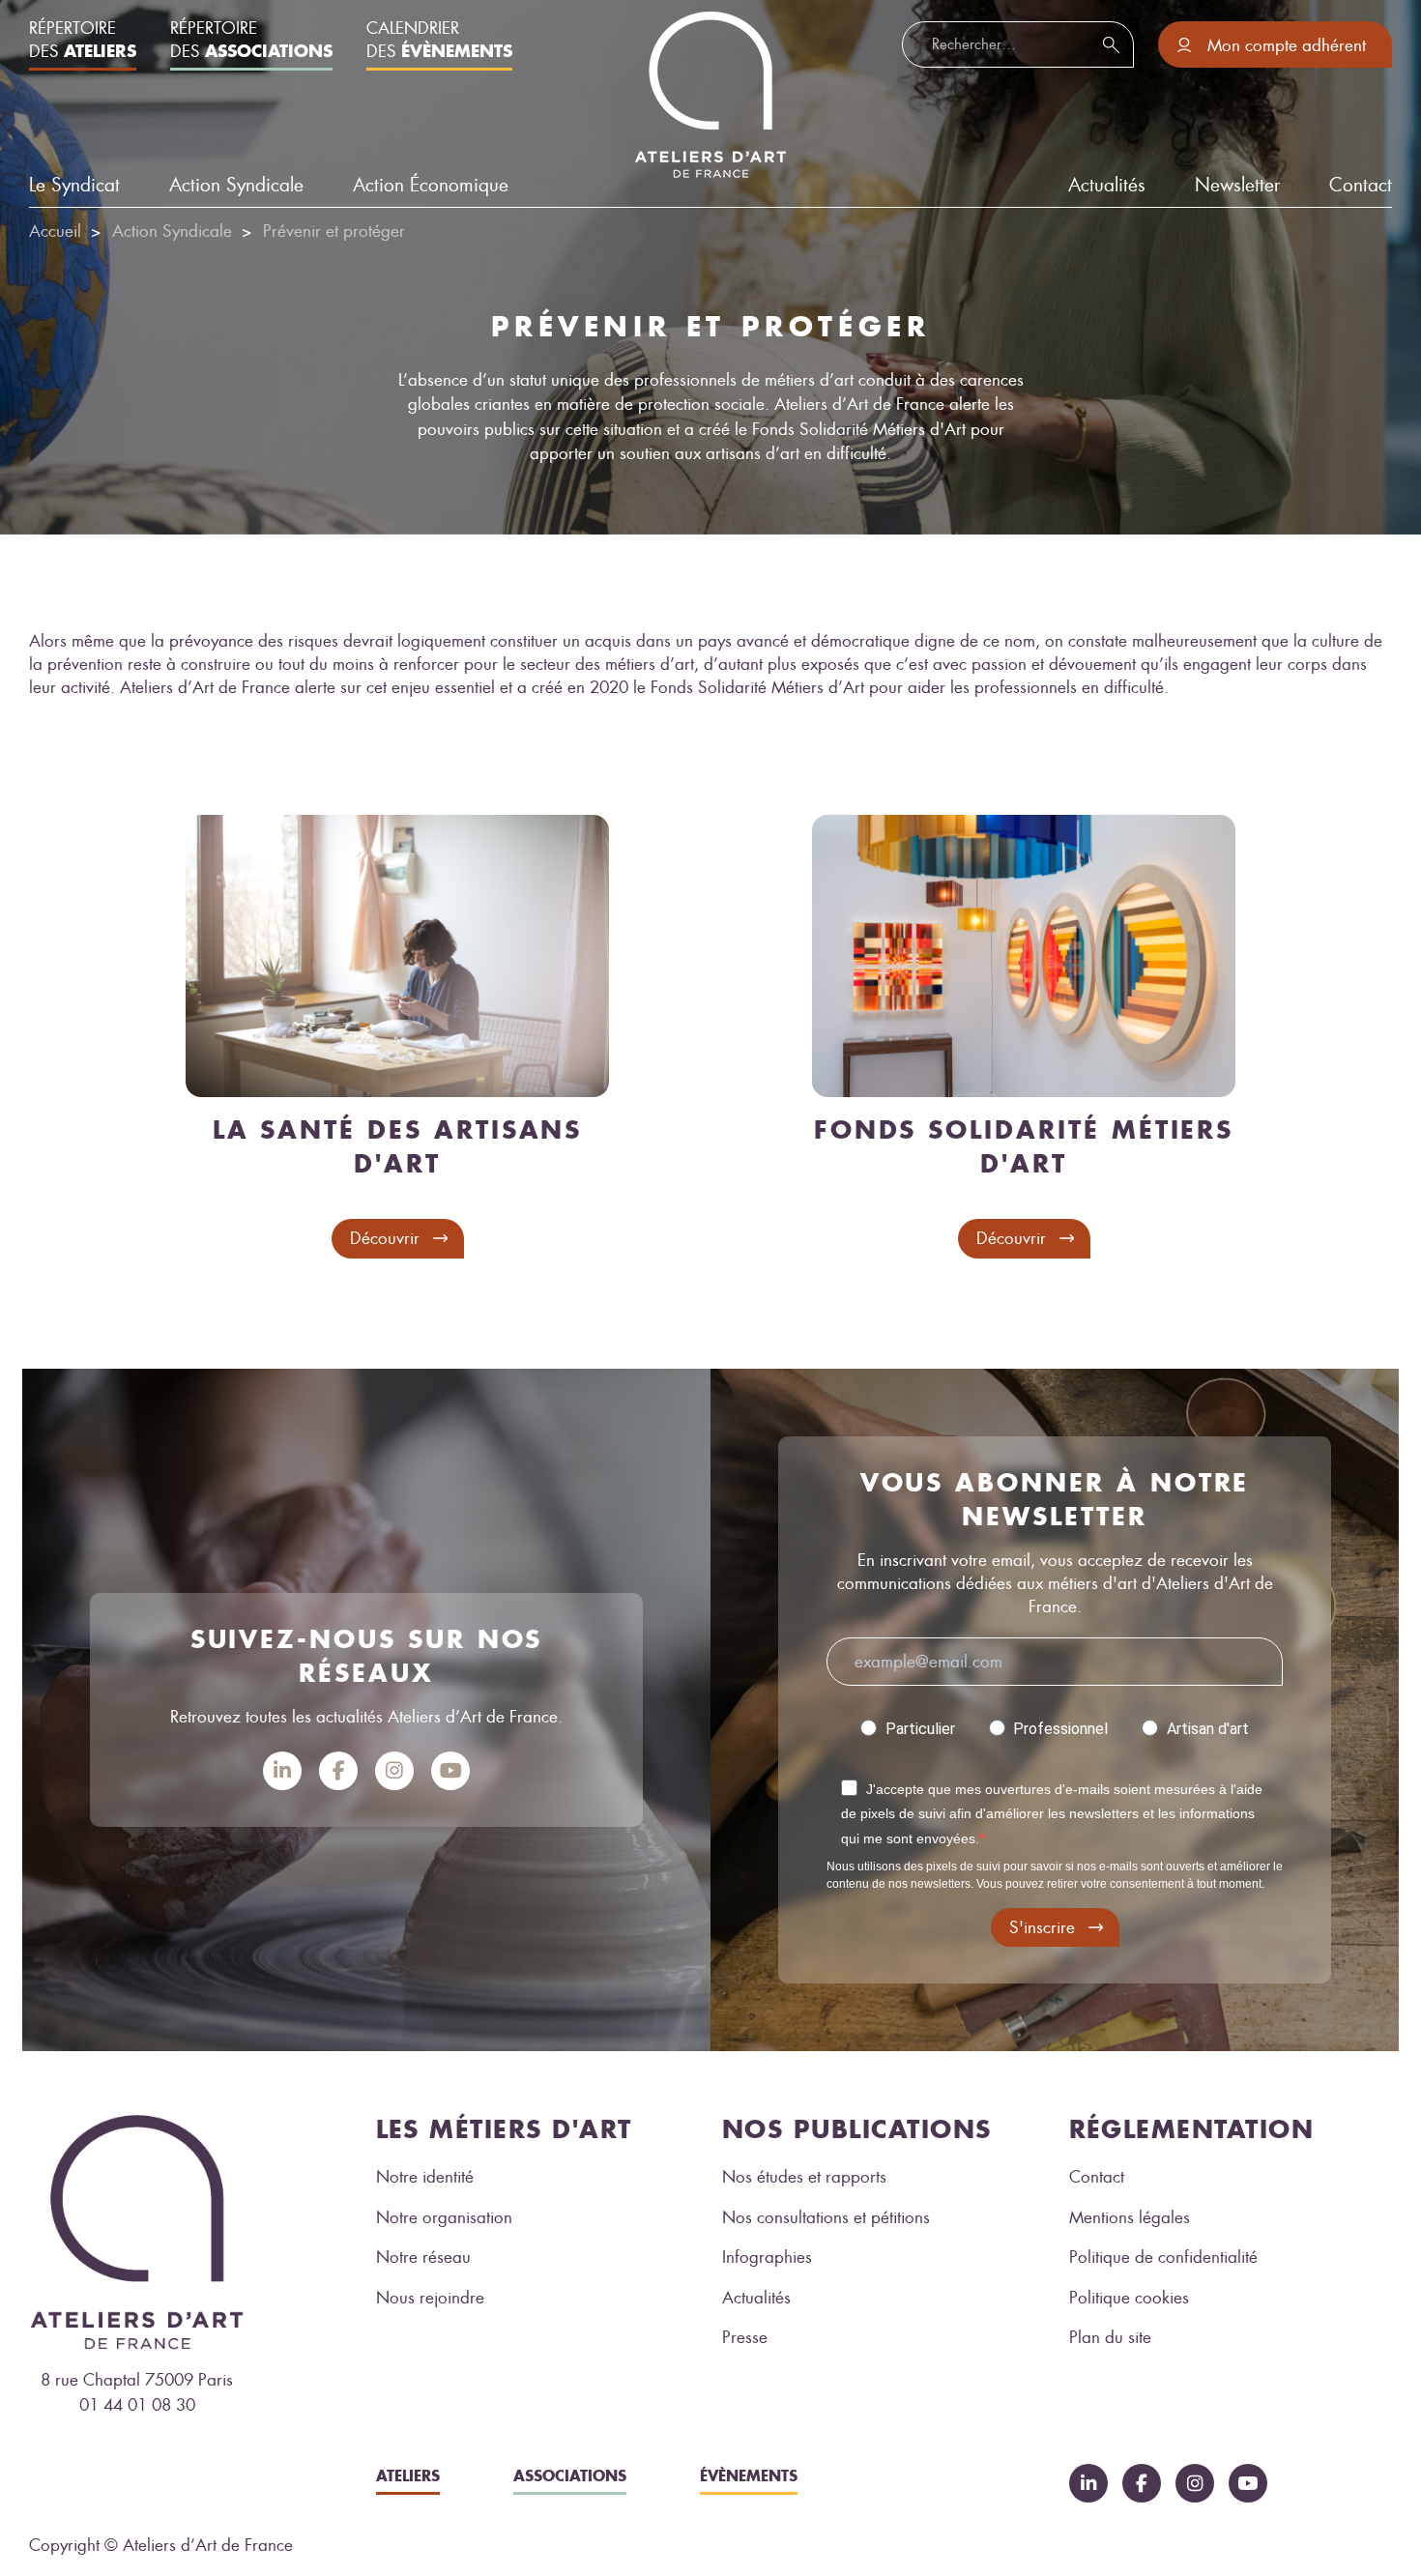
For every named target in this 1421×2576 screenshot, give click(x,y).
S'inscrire (1042, 1927)
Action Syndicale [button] (236, 185)
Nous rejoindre (430, 2298)
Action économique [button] (431, 185)
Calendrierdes (439, 40)
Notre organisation (444, 2217)
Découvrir (385, 1238)
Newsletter (1237, 185)
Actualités (756, 2298)
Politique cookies (1129, 2298)
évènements (749, 2475)
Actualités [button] (1107, 185)
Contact (1361, 185)
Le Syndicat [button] (74, 185)
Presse (745, 2337)
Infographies (767, 2257)
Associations (570, 2475)
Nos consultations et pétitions (826, 2217)
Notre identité (425, 2177)
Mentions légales (1130, 2217)
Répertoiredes (83, 40)
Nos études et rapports (804, 2177)
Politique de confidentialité (1163, 2257)
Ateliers (408, 2475)
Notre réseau (423, 2257)
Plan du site (1110, 2337)
